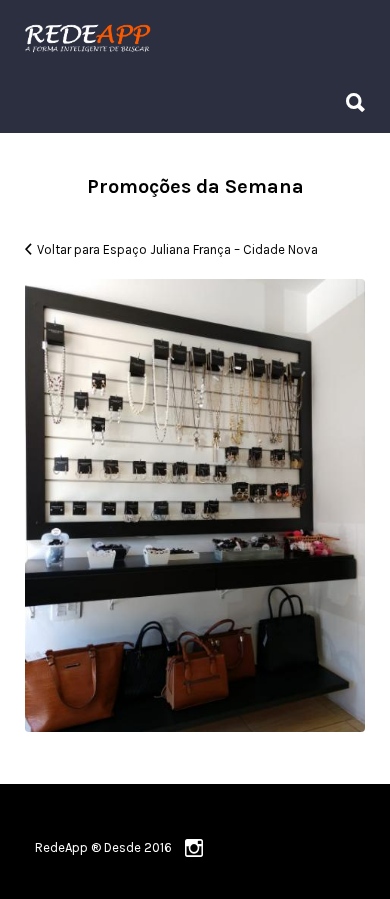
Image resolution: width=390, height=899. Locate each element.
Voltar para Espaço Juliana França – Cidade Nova (177, 249)
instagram (194, 848)
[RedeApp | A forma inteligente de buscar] (190, 37)
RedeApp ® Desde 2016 (103, 847)
